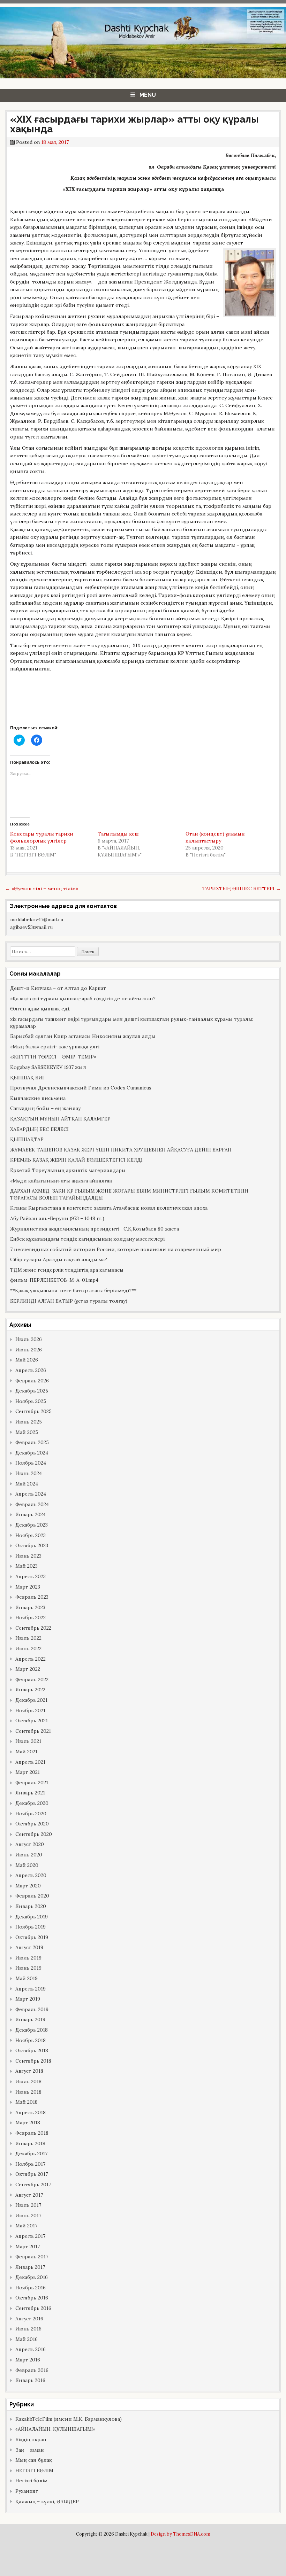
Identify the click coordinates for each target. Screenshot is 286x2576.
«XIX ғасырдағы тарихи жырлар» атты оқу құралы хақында (134, 124)
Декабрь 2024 (32, 1453)
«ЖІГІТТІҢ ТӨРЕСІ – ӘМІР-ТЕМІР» (53, 1057)
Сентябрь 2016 (33, 2308)
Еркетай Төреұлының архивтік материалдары (68, 1170)
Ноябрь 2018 (31, 2040)
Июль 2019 (28, 1958)
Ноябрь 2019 (31, 1927)
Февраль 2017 (32, 2257)
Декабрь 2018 (32, 2030)
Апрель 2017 (30, 2236)
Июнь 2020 (29, 1855)
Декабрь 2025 (32, 1391)
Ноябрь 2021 (30, 1710)
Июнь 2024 (29, 1473)
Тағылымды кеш (118, 834)
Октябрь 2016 (32, 2298)
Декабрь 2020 (32, 1803)
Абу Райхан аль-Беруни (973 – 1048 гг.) (57, 1218)
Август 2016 (29, 2319)
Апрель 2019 (31, 1989)
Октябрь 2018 (32, 2050)
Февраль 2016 (32, 2370)
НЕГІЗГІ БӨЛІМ (34, 2470)
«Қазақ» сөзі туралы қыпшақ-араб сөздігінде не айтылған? (83, 999)
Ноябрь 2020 (31, 1814)
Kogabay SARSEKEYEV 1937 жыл (48, 1067)
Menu (148, 95)
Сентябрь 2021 (33, 1731)
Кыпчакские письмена (38, 1098)
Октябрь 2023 (32, 1545)
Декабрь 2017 (31, 2154)
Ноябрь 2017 (30, 2164)
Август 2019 (29, 1947)
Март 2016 (28, 2360)
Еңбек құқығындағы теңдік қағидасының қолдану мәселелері (87, 1239)
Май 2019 (27, 1978)
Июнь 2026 (29, 1350)
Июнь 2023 (28, 1556)
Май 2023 (27, 1566)
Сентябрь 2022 (33, 1628)
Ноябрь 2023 (31, 1535)
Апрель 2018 (31, 2112)
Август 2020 (30, 1844)
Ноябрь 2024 (31, 1463)
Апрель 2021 (30, 1762)
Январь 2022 (30, 1690)
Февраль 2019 (32, 2009)
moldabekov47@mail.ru (37, 920)
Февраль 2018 (32, 2133)
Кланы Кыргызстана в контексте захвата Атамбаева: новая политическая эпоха (109, 1208)
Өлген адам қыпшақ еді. (40, 1009)
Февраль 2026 (32, 1381)
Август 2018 (29, 2071)
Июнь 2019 (28, 1968)
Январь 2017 (30, 2267)
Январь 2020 (31, 1906)
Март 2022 (28, 1669)
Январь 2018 (30, 2143)
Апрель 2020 (31, 1875)
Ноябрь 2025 (31, 1401)
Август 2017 (29, 2195)
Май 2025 (27, 1432)
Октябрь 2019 (32, 1937)
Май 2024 (27, 1484)
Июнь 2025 (29, 1422)
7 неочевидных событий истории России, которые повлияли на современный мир (116, 1249)
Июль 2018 (28, 2081)
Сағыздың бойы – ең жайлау (45, 1108)
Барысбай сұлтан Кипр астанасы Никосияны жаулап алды (83, 1036)
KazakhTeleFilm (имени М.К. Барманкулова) (69, 2419)
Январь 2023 (30, 1607)
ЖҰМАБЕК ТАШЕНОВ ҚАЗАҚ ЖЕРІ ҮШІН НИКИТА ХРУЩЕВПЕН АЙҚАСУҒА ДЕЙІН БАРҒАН (121, 1150)
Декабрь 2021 (31, 1700)
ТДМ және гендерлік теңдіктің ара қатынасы (67, 1270)
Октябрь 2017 (32, 2174)
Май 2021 (26, 1752)
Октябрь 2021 (32, 1721)
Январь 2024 (31, 1514)
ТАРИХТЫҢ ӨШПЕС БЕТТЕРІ (242, 889)
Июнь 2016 (28, 2329)
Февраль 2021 (32, 1783)
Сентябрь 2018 (33, 2061)
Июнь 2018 (28, 2092)
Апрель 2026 (31, 1370)
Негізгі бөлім (31, 2481)
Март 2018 (28, 2123)
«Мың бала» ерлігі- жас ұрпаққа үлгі (55, 1047)
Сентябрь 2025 (33, 1411)
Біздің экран (31, 2439)
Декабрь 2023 (32, 1525)
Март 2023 (28, 1587)
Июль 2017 (28, 2205)
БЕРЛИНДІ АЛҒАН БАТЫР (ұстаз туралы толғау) (69, 1301)
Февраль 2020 (32, 1896)
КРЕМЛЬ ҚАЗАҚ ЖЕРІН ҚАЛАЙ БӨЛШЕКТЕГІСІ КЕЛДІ (76, 1160)
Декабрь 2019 (32, 1917)
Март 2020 (28, 1886)
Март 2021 (28, 1772)
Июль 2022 (28, 1638)
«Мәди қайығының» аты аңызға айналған (61, 1181)
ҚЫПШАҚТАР (27, 1139)
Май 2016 (27, 2339)
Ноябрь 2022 (31, 1617)
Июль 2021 (28, 1741)
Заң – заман (30, 2450)
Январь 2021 (30, 1793)
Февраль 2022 (32, 1679)
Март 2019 (28, 1999)
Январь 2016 (30, 2380)
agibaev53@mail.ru (31, 927)
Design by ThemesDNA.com (180, 2534)
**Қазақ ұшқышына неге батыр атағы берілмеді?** (73, 1290)
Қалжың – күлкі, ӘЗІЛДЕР (47, 2501)
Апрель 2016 (31, 2349)
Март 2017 (28, 2247)
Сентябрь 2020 (34, 1834)
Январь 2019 (30, 2019)
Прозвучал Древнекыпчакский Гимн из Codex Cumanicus (81, 1088)
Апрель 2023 (31, 1576)
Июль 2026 (29, 1339)
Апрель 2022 (31, 1659)
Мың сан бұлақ (34, 2460)
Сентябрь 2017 (33, 2185)
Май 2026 (27, 1360)
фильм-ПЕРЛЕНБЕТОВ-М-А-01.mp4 (54, 1280)
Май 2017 (26, 2226)
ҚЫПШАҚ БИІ (27, 1078)
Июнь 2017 (28, 2216)
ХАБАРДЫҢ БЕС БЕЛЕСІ (39, 1129)
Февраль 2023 (32, 1597)
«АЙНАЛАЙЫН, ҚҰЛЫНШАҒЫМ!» (55, 2429)
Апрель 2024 (31, 1494)
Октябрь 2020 (32, 1824)
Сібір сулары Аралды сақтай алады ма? (59, 1259)
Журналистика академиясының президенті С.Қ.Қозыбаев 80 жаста (95, 1229)
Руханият (27, 2491)
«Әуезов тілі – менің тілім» (42, 889)
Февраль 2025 (32, 1442)
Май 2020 (27, 1865)
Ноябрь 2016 (31, 2288)
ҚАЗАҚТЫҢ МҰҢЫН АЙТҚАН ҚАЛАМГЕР (60, 1119)
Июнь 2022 (28, 1648)
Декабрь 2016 (32, 2277)
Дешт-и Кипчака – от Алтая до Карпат (58, 988)
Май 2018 (27, 2102)
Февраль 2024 (32, 1504)
